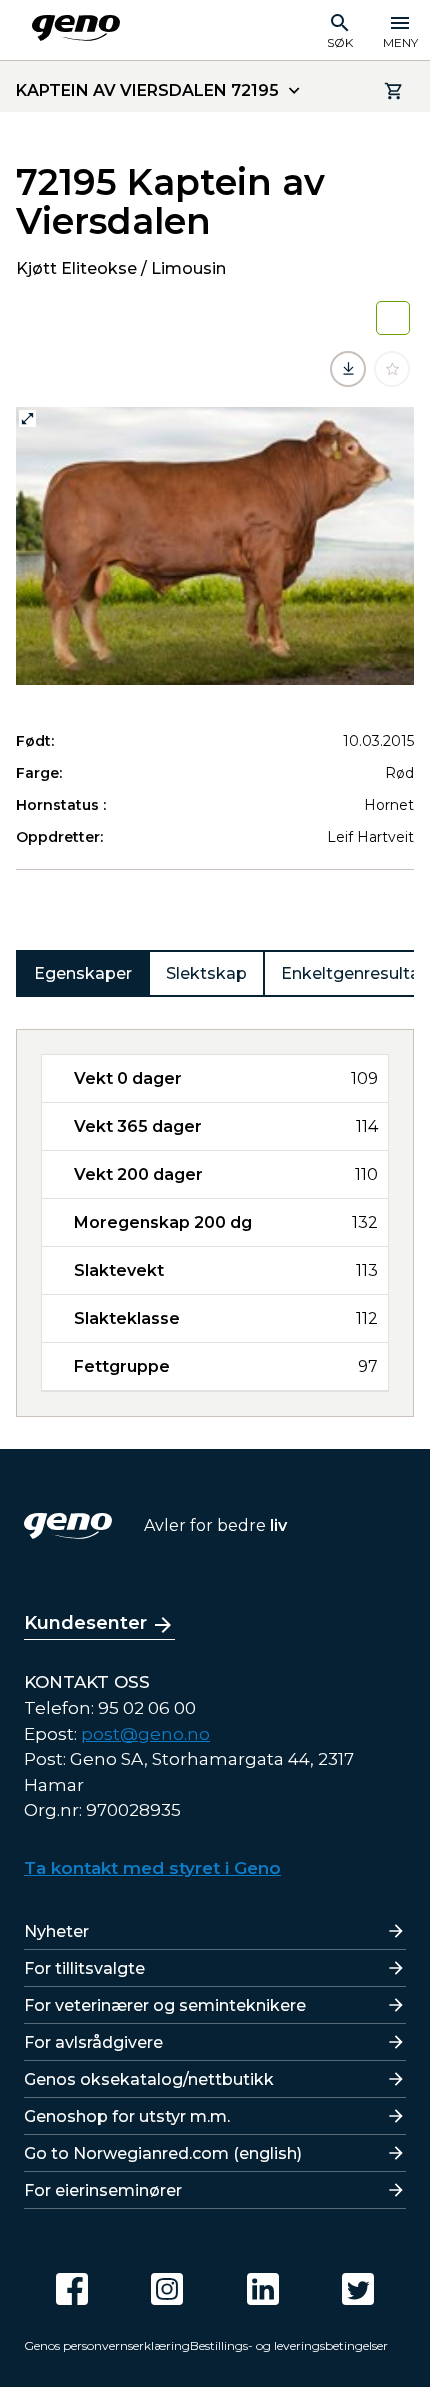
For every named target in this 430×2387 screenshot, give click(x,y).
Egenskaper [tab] (83, 973)
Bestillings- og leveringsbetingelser (289, 2345)
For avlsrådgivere (93, 2042)
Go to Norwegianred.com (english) (163, 2153)
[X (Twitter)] (358, 2289)
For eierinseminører (103, 2190)
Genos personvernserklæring (107, 2345)
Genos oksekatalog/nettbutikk (149, 2079)
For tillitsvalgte (84, 1968)
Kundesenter (85, 1623)
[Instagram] (167, 2289)
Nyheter (56, 1931)
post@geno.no (145, 1734)
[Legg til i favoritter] (392, 369)
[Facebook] (72, 2289)
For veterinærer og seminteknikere (165, 2005)
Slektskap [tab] (206, 973)
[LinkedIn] (263, 2289)
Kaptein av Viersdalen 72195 (147, 90)
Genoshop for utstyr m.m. (127, 2116)
